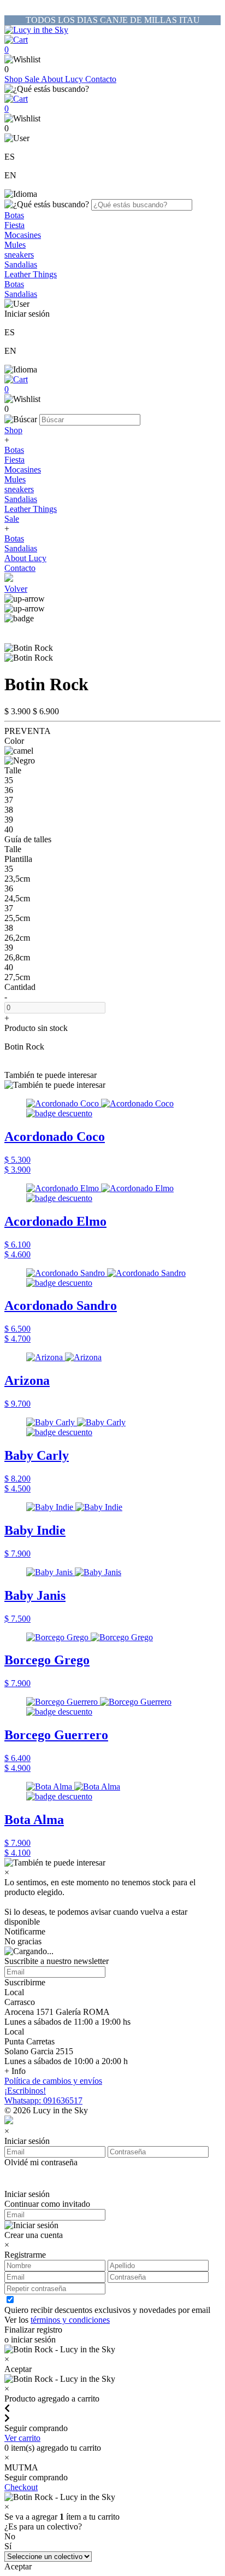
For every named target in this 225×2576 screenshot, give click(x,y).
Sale (33, 79)
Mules (15, 245)
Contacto (101, 79)
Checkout (21, 2487)
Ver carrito (22, 2438)
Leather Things (31, 274)
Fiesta (14, 225)
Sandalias (21, 264)
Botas (14, 215)
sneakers (19, 255)
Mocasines (23, 235)
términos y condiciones (70, 2320)
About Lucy (63, 79)
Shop (14, 79)
